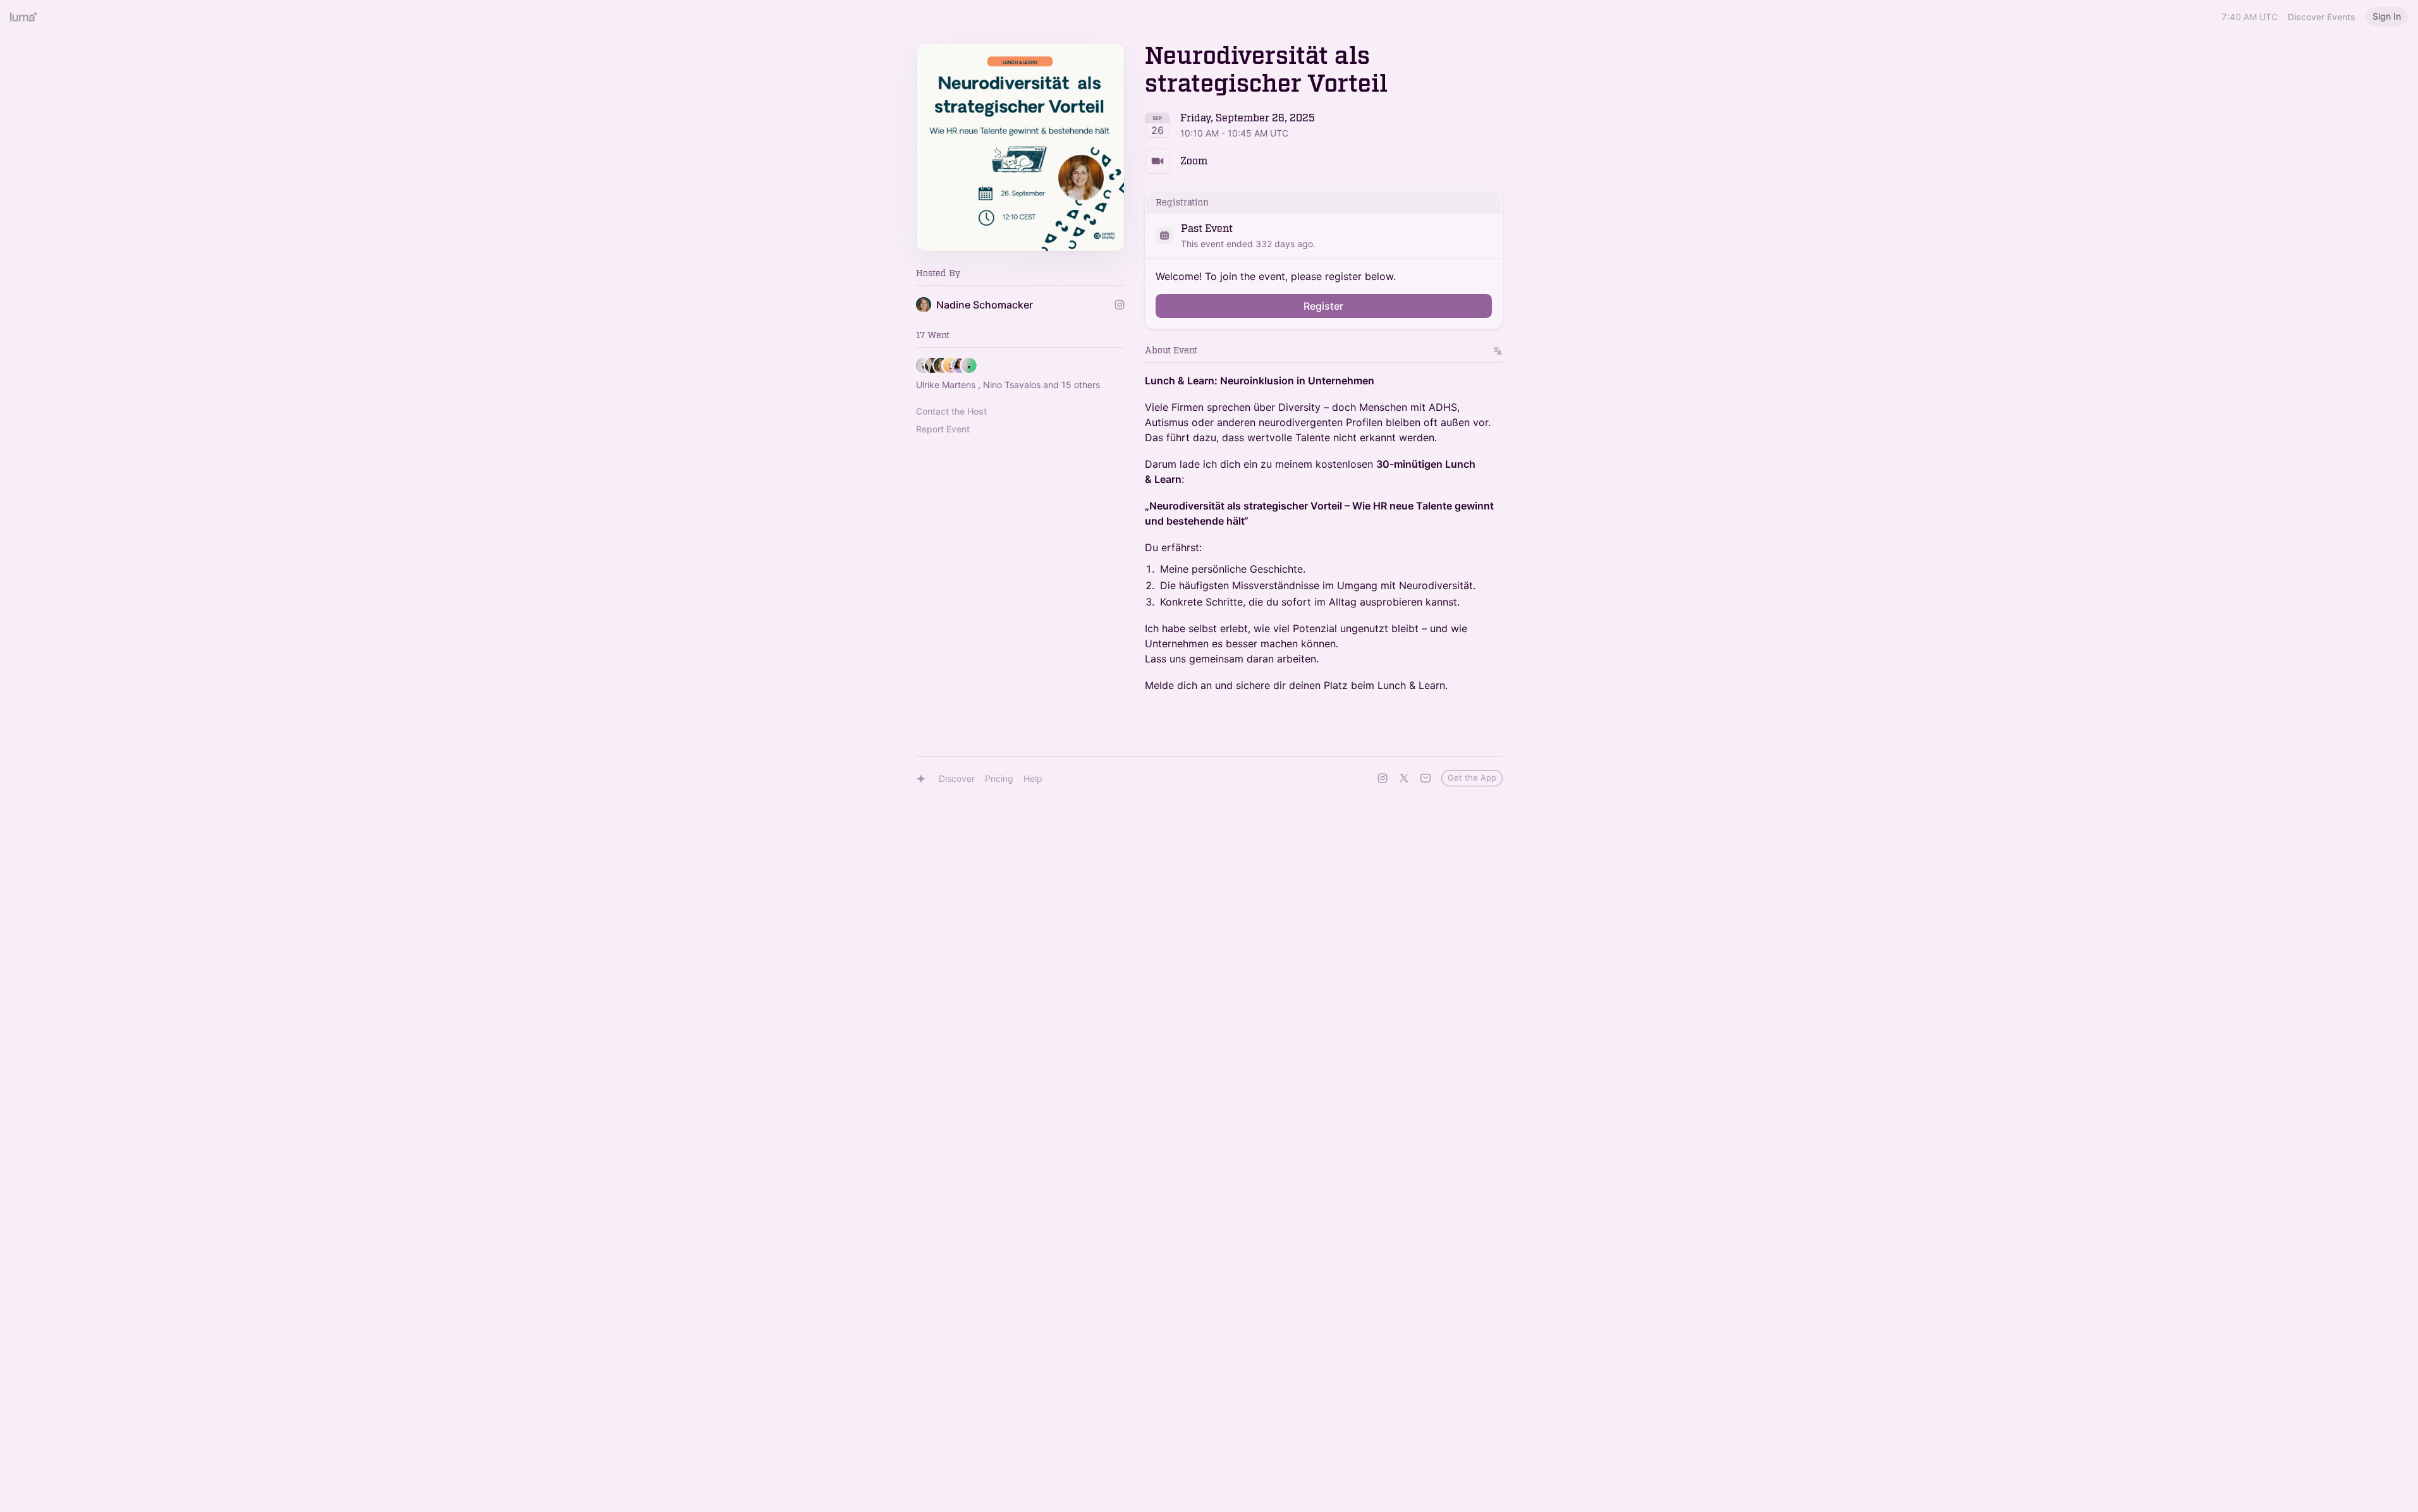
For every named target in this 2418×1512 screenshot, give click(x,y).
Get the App (1472, 777)
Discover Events (2322, 17)
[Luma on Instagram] (1383, 778)
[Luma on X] (1404, 778)
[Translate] (1498, 351)
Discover (957, 778)
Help (1033, 778)
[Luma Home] (24, 16)
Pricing (999, 778)
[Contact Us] (1426, 778)
